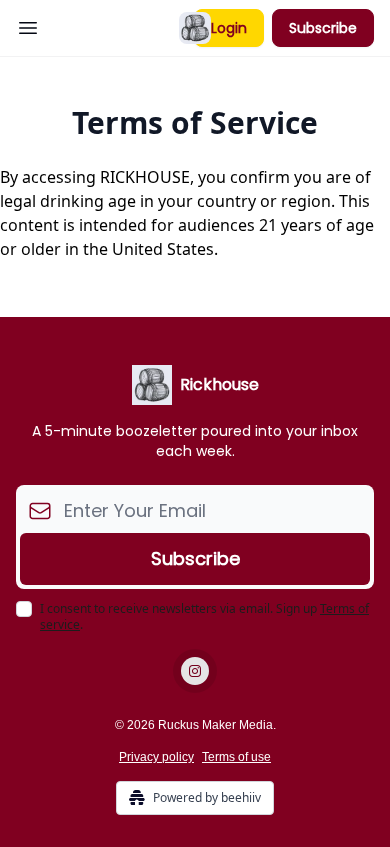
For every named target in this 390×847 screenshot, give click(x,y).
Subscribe (323, 28)
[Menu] (28, 25)
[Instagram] (195, 671)
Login (229, 28)
